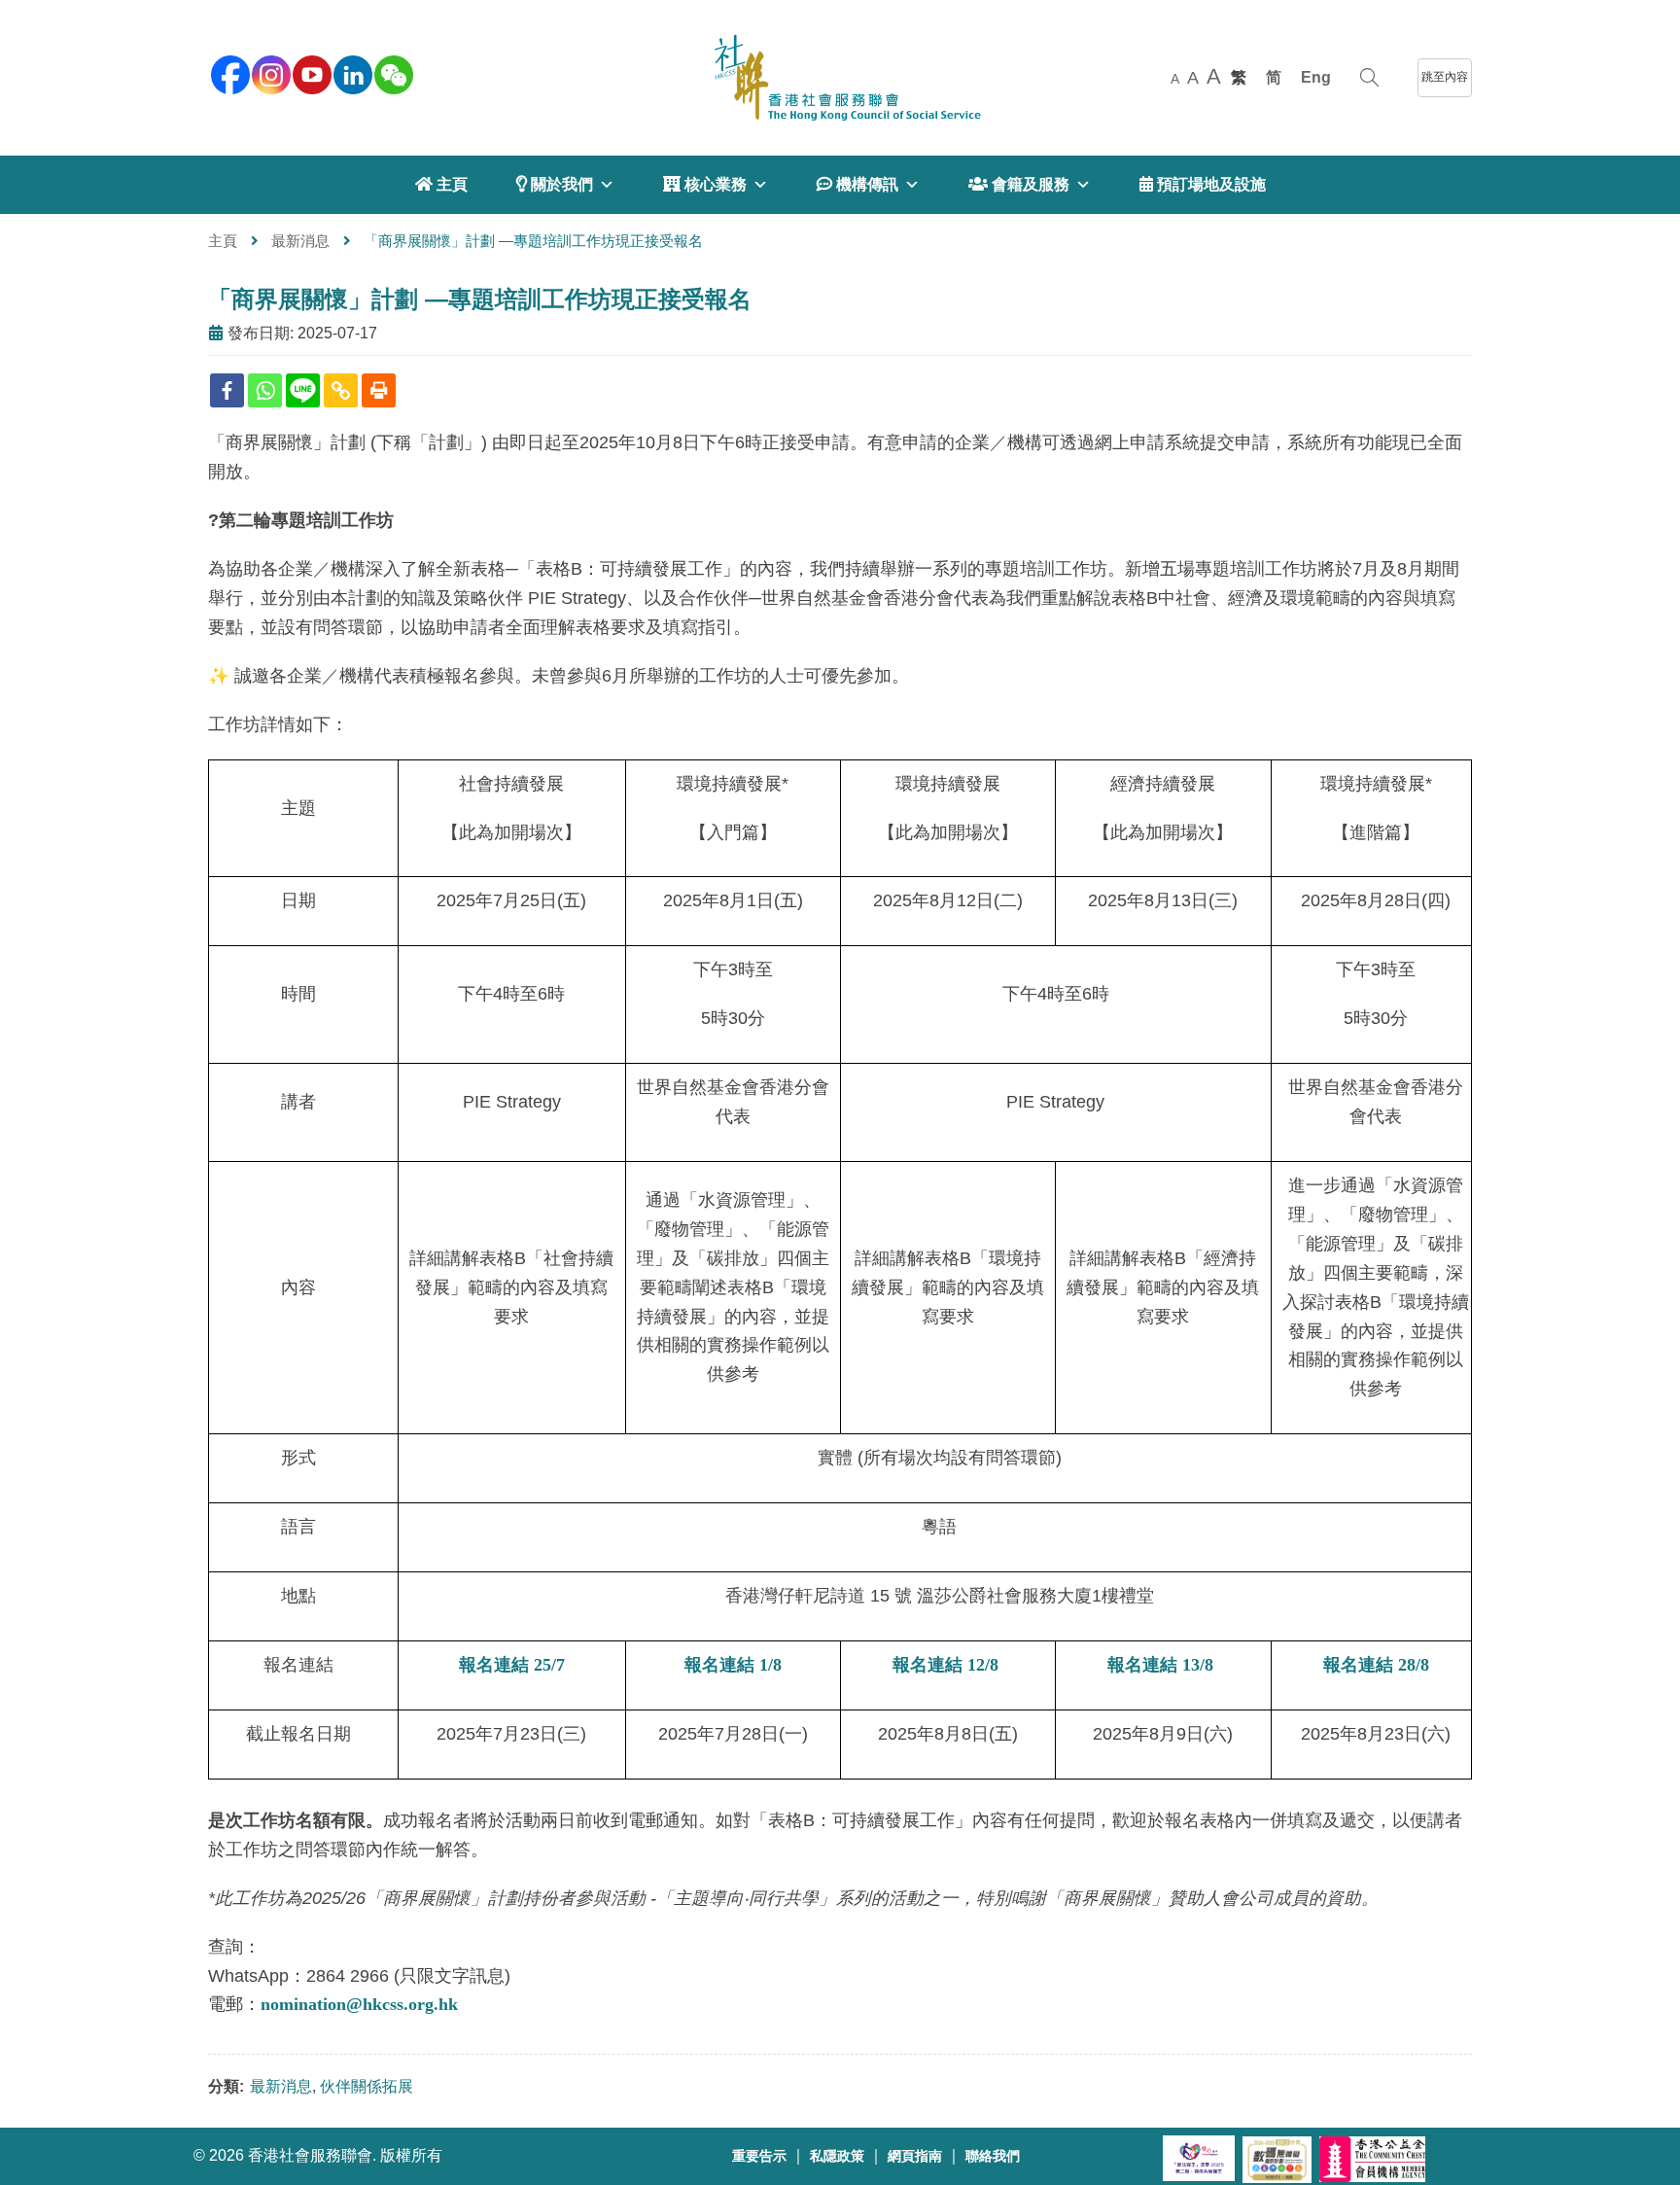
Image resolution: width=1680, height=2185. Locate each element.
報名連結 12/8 (945, 1665)
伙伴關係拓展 (367, 2086)
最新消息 (300, 241)
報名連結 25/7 (512, 1665)
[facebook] (228, 73)
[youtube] (310, 73)
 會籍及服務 (1019, 184)
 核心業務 (705, 184)
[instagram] (269, 73)
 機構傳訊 (857, 184)
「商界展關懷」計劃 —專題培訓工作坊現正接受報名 (480, 299)
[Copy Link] (341, 390)
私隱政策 (837, 2156)
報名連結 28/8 (1376, 1665)
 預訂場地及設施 (1203, 184)
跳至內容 (1445, 77)
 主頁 (441, 184)
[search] (1369, 78)
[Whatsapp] (265, 390)
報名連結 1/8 (733, 1665)
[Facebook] (227, 390)
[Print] (379, 390)
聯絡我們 (993, 2156)
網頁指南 (915, 2156)
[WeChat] (392, 73)
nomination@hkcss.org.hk (359, 2004)
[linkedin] (351, 73)
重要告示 (759, 2156)
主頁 (223, 241)
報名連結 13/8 (1160, 1665)
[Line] (303, 390)
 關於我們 (555, 184)
